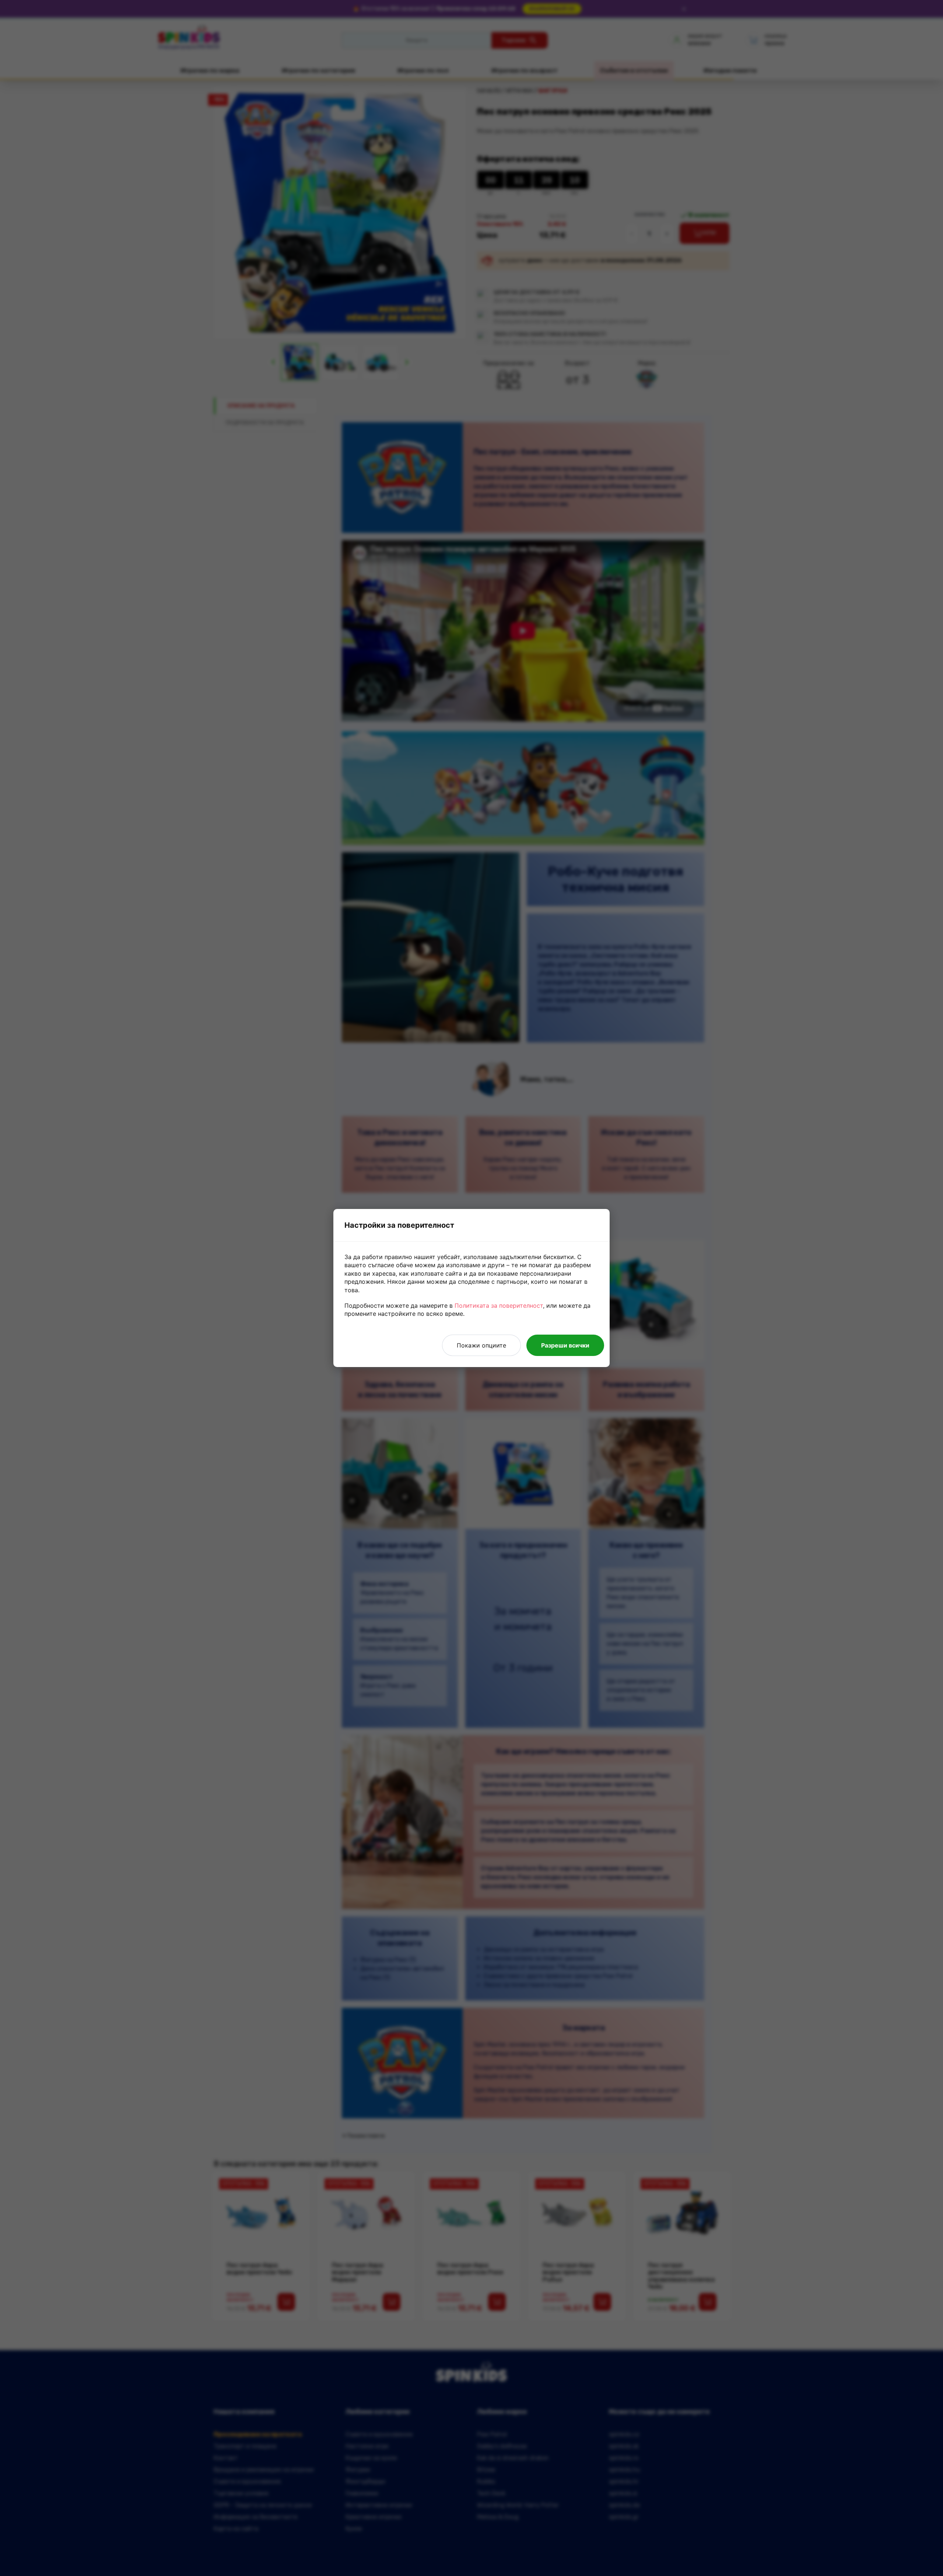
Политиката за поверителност (499, 1306)
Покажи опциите (481, 1345)
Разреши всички (565, 1345)
